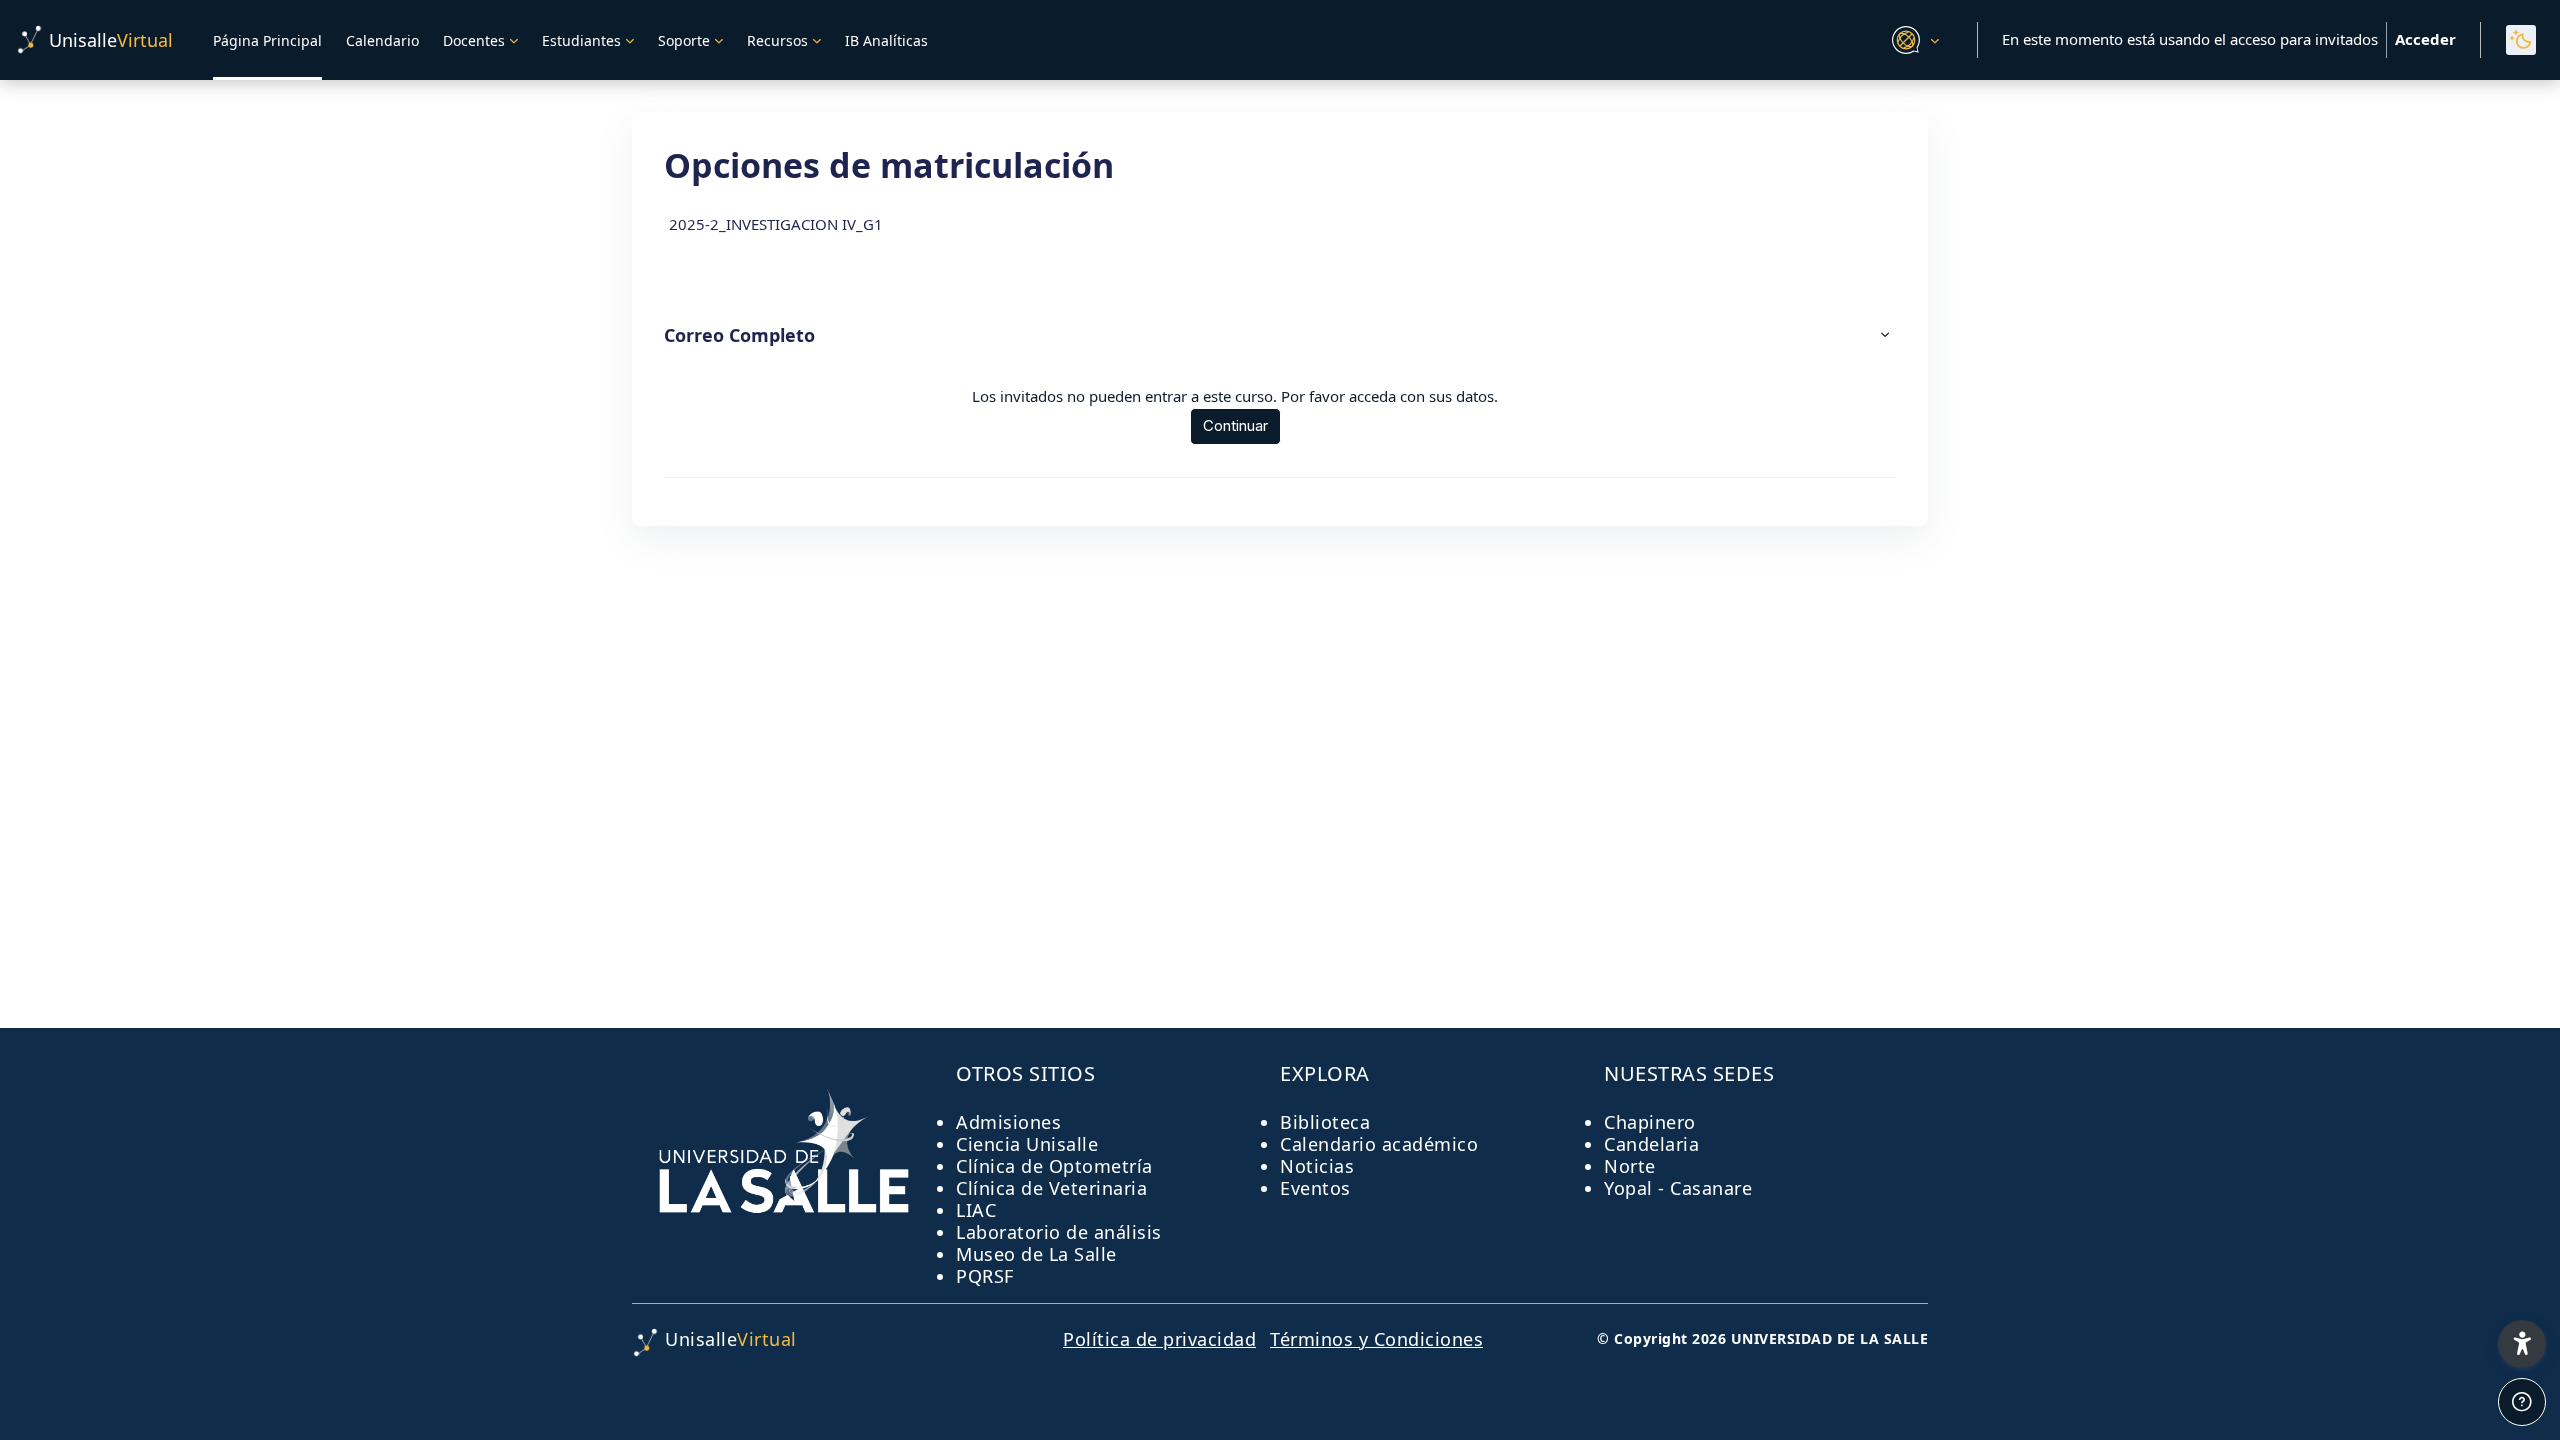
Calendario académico (1379, 1144)
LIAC (976, 1210)
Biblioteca (1325, 1122)
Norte (1630, 1166)
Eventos (1315, 1188)
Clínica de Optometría (1054, 1166)
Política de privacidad (1159, 1339)
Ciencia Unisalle (1027, 1144)
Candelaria (1651, 1144)
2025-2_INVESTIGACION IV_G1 (776, 224)
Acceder (2425, 39)
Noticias (1317, 1166)
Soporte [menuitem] (684, 40)
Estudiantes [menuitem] (581, 40)
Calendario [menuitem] (382, 40)
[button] (1912, 40)
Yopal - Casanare (1678, 1188)
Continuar (1235, 425)
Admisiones (1008, 1122)
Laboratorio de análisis (1059, 1232)
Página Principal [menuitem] (267, 40)
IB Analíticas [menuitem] (886, 40)
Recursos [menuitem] (777, 40)
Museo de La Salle (1036, 1254)
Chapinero (1650, 1122)
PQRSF (985, 1276)
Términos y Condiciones (1376, 1339)
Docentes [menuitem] (474, 40)
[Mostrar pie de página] (2522, 1402)
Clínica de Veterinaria (1051, 1188)
